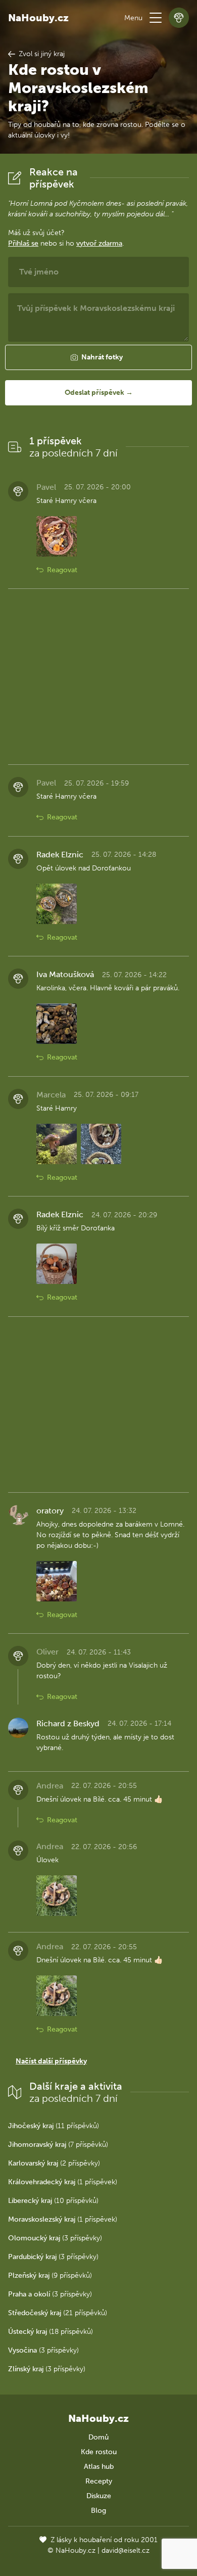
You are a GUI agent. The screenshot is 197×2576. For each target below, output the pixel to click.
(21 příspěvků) (58, 2313)
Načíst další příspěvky (51, 2061)
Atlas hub (99, 2467)
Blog (98, 2511)
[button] (156, 18)
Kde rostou (99, 2452)
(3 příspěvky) (55, 2238)
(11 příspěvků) (54, 2126)
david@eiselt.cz (126, 2550)
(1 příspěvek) (63, 2182)
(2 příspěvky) (54, 2163)
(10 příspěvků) (53, 2201)
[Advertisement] (98, 677)
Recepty (99, 2481)
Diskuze (99, 2496)
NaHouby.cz (38, 18)
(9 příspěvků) (50, 2275)
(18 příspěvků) (51, 2332)
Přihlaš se (23, 243)
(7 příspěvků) (58, 2145)
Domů (98, 2437)
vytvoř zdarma (99, 243)
